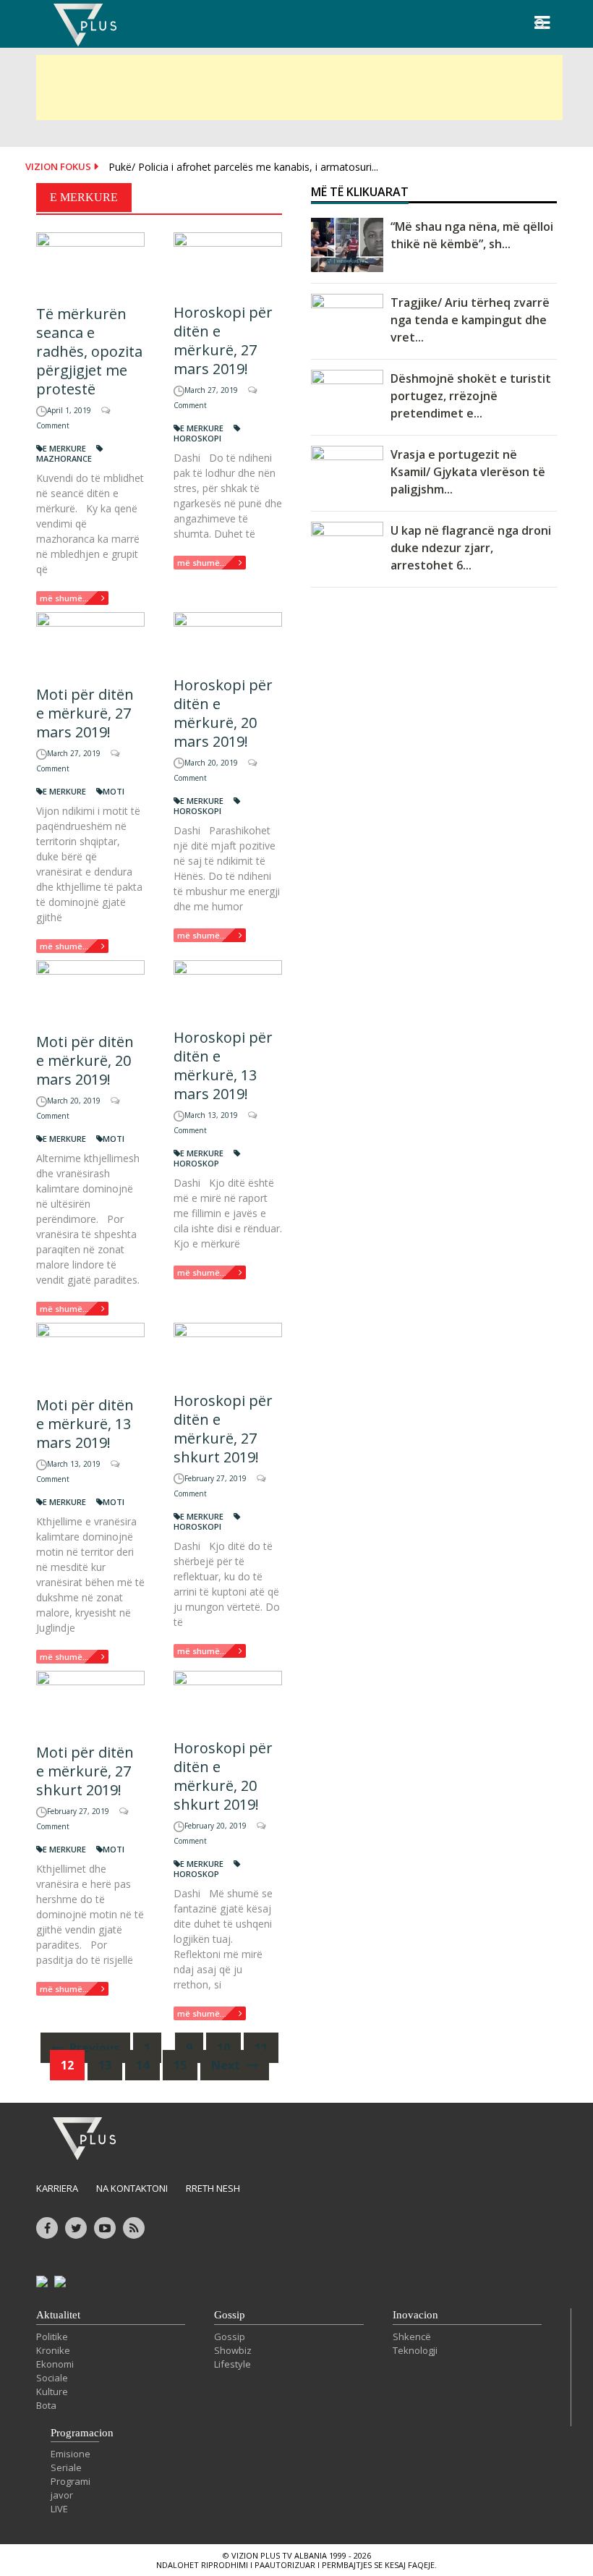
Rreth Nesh (213, 2188)
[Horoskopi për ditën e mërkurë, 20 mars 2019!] (228, 638)
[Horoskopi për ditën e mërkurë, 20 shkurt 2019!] (228, 1699)
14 (142, 2065)
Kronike (53, 2350)
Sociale (52, 2378)
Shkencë (412, 2336)
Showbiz (233, 2350)
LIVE (59, 2509)
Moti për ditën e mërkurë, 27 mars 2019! (85, 713)
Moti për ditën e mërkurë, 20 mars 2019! (85, 1060)
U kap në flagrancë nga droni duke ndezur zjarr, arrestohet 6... (471, 548)
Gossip (230, 2315)
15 (180, 2065)
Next (227, 2065)
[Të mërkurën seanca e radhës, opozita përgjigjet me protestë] (90, 263)
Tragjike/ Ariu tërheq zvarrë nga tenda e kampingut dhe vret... (470, 320)
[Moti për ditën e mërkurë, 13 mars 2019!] (90, 1353)
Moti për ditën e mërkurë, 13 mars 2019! (85, 1424)
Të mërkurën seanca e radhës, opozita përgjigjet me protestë (89, 351)
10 (223, 2048)
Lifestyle (232, 2364)
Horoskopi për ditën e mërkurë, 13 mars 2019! (223, 1065)
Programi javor (71, 2488)
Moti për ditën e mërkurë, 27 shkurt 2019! (85, 1771)
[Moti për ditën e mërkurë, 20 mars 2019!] (90, 991)
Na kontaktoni (132, 2188)
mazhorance (64, 458)
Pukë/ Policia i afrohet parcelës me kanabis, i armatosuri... (243, 167)
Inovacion (415, 2315)
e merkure (64, 448)
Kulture (52, 2391)
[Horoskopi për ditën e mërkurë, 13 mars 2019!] (228, 988)
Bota (46, 2405)
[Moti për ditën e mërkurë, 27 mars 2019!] (90, 643)
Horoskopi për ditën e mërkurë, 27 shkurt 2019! (223, 1429)
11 (261, 2048)
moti (114, 791)
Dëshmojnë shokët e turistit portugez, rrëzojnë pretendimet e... (471, 396)
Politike (52, 2336)
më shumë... (64, 598)
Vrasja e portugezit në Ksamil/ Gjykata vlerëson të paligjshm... (468, 472)
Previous (93, 2048)
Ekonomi (55, 2364)
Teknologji (415, 2350)
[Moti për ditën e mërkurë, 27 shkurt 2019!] (90, 1701)
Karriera (57, 2188)
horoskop (196, 1163)
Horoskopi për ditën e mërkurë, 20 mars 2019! (223, 713)
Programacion (82, 2433)
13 (105, 2065)
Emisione (71, 2454)
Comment (53, 425)
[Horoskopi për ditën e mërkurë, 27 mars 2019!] (228, 262)
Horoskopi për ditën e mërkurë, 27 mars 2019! (223, 340)
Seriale (66, 2467)
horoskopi (197, 438)
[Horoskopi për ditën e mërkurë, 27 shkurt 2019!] (228, 1351)
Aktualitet (58, 2315)
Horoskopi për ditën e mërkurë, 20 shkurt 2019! (223, 1776)
